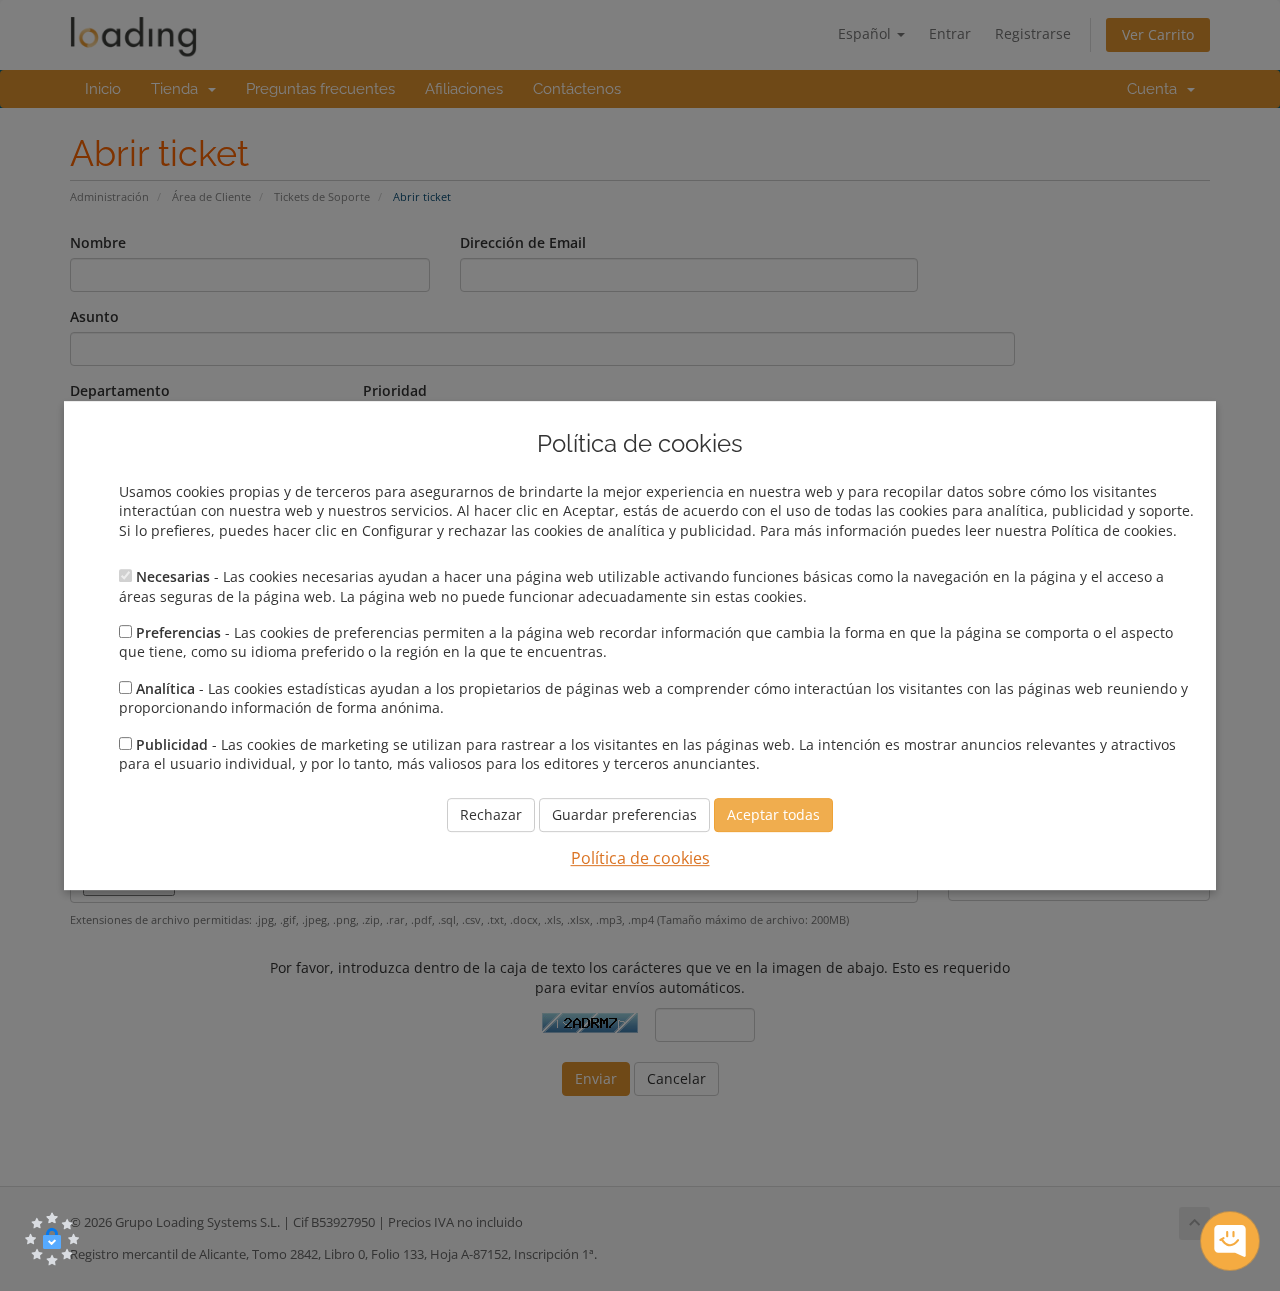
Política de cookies (640, 859)
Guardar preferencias (624, 815)
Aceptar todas (773, 815)
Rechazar (491, 815)
